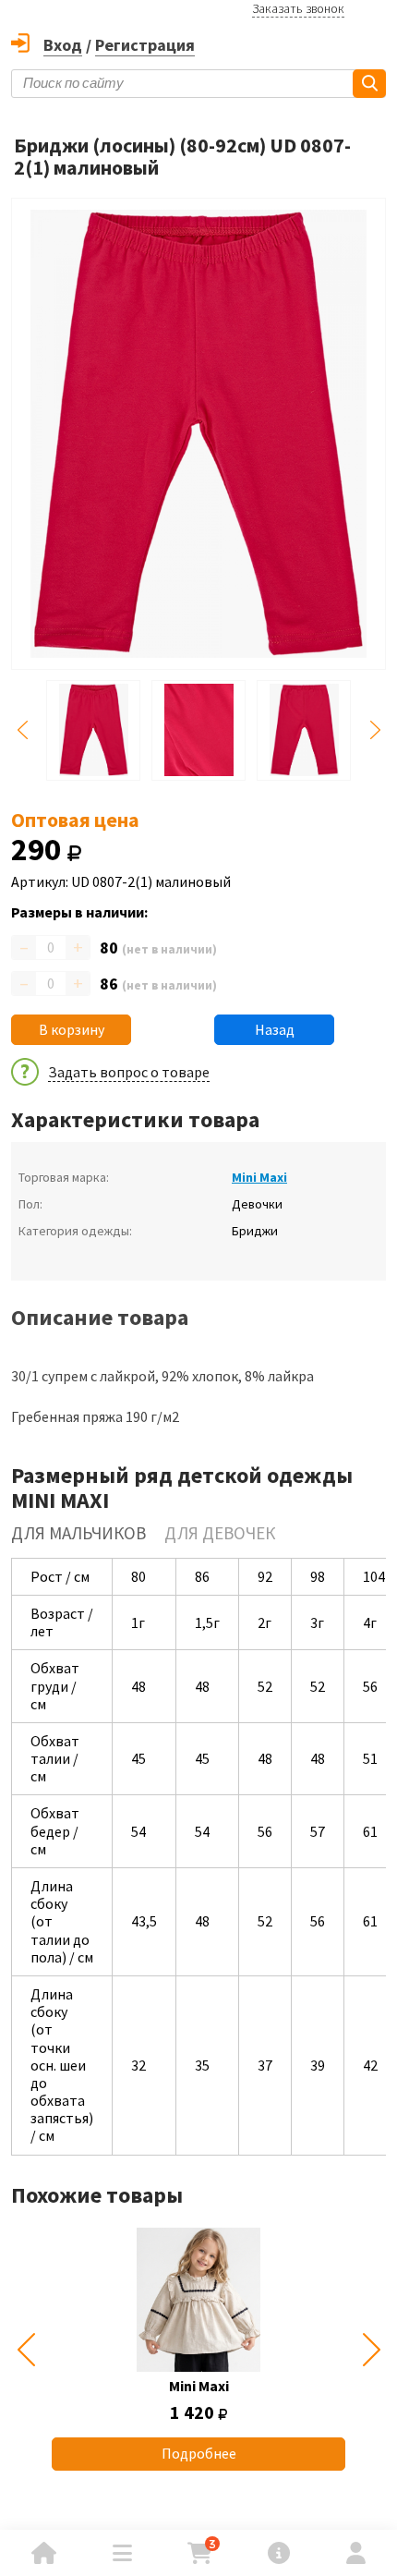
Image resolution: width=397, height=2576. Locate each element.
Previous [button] (22, 730)
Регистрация (145, 45)
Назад (275, 1029)
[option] (198, 2349)
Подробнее (199, 2453)
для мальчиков (78, 1533)
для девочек (220, 1533)
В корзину (72, 1029)
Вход (63, 45)
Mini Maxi (259, 1177)
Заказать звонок (298, 8)
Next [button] (375, 730)
